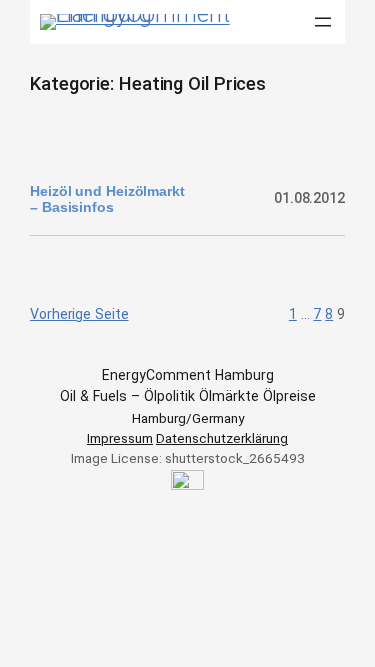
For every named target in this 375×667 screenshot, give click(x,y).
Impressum (120, 438)
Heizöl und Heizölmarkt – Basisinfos (107, 199)
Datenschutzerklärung (222, 438)
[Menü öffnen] (323, 22)
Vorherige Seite (79, 314)
